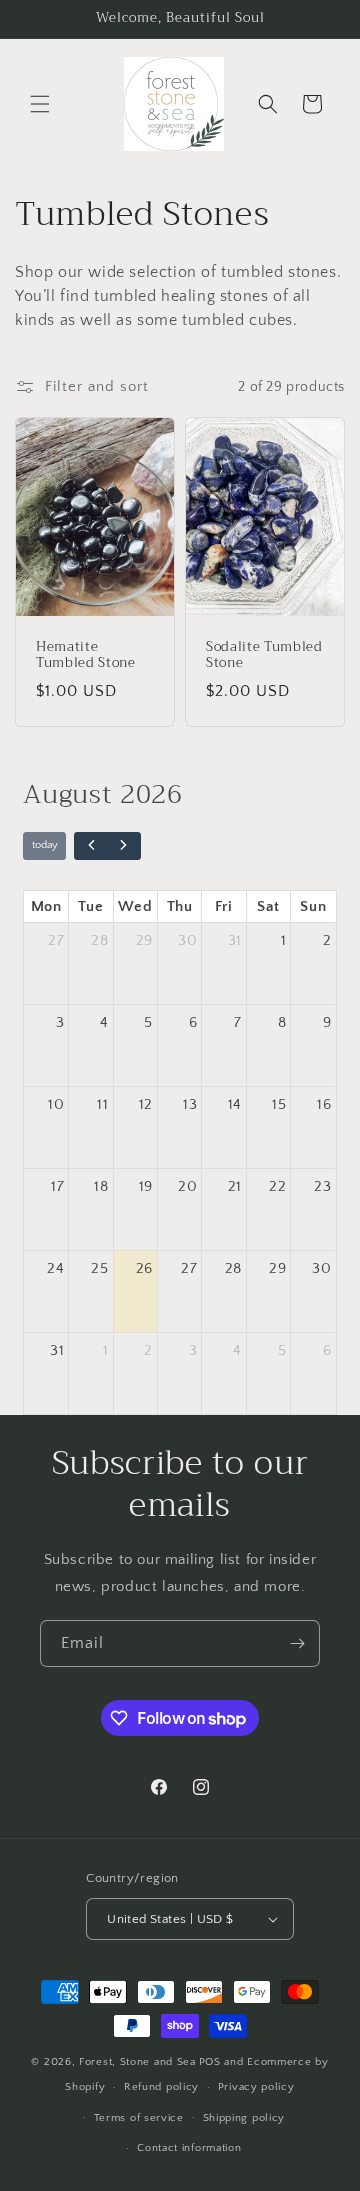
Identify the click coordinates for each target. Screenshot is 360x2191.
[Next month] (124, 846)
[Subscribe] (297, 1643)
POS (210, 2062)
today (45, 844)
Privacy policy (256, 2087)
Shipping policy (244, 2118)
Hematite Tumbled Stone (86, 656)
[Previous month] (91, 846)
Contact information (189, 2148)
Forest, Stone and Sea (137, 2062)
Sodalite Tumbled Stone (264, 656)
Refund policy (161, 2087)
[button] (40, 104)
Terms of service (139, 2118)
